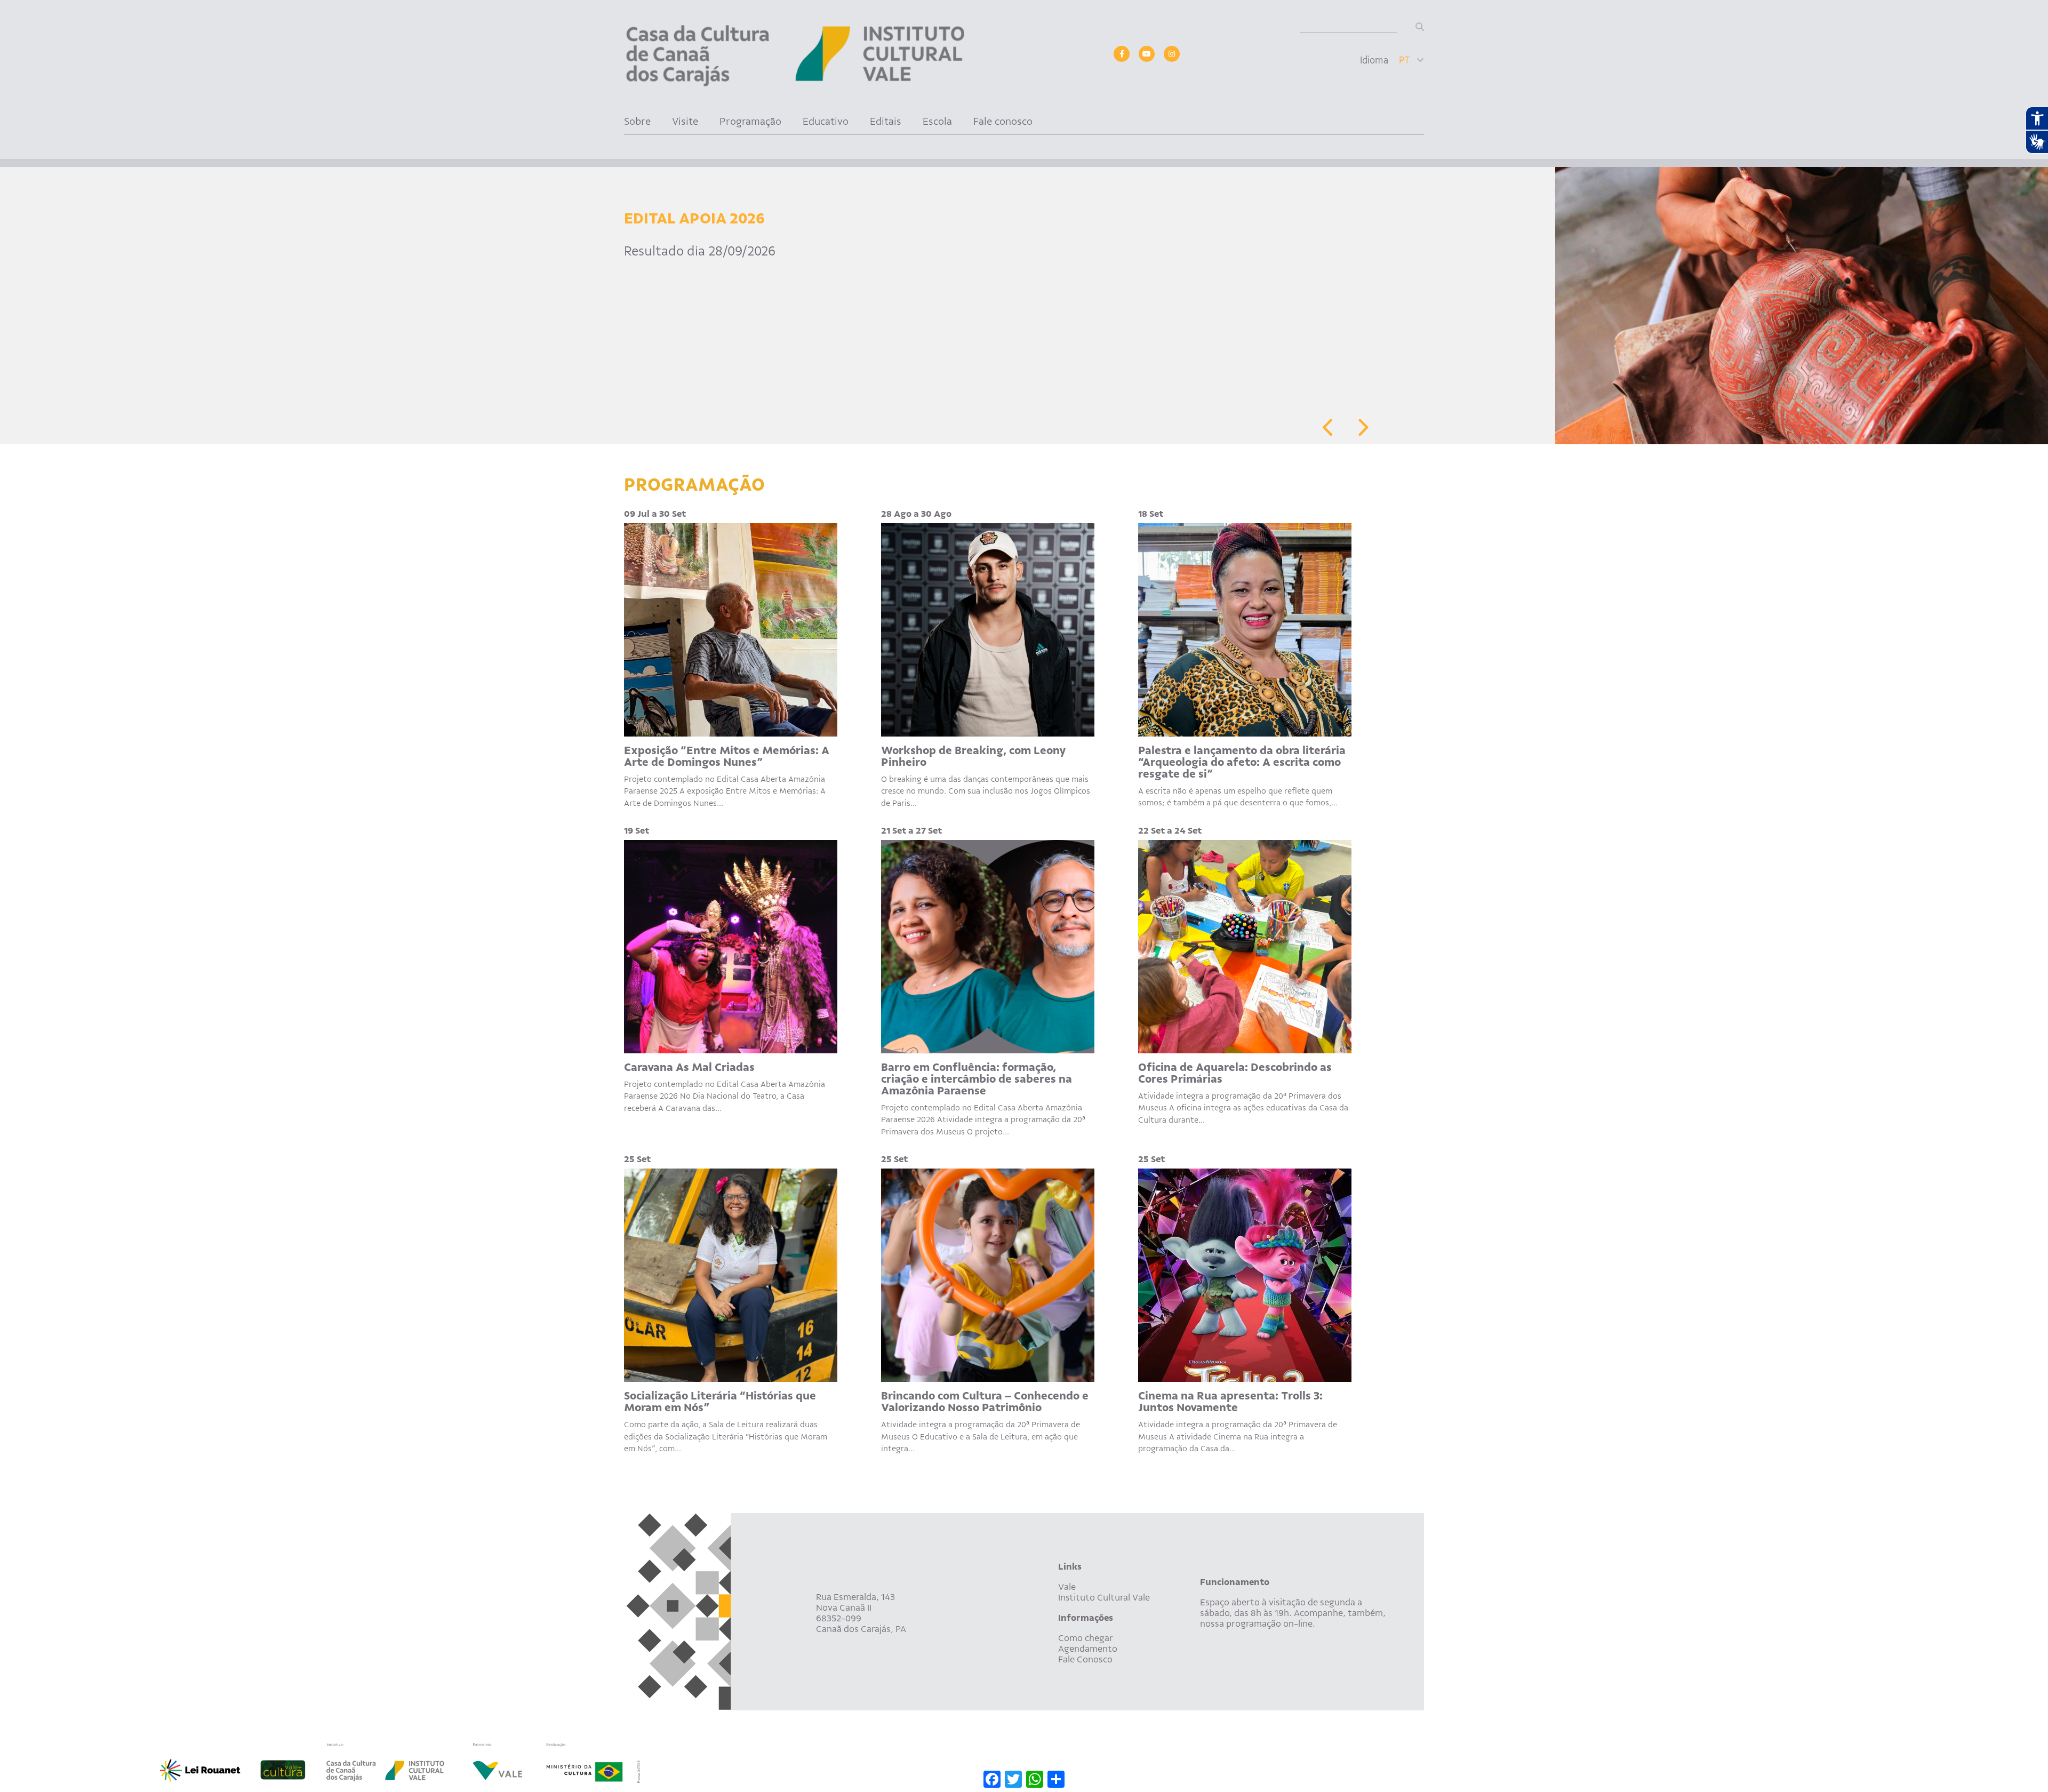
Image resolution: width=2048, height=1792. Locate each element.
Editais (886, 121)
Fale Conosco (1085, 1659)
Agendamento (1088, 1649)
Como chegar (1086, 1638)
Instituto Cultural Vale (1104, 1597)
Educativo (826, 121)
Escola (937, 121)
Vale (1067, 1587)
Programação (750, 121)
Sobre (637, 121)
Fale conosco (1003, 121)
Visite (685, 121)
